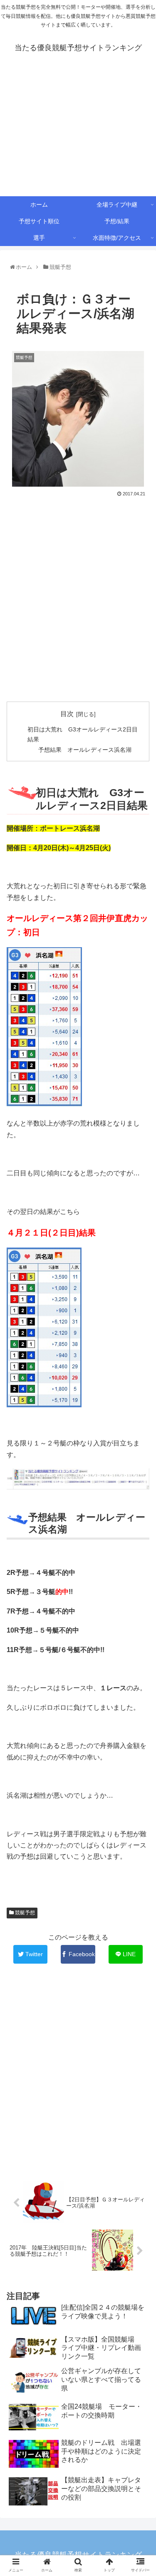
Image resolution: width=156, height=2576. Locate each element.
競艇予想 (24, 1913)
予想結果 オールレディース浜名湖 (85, 750)
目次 (67, 714)
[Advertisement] (78, 132)
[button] (141, 1418)
